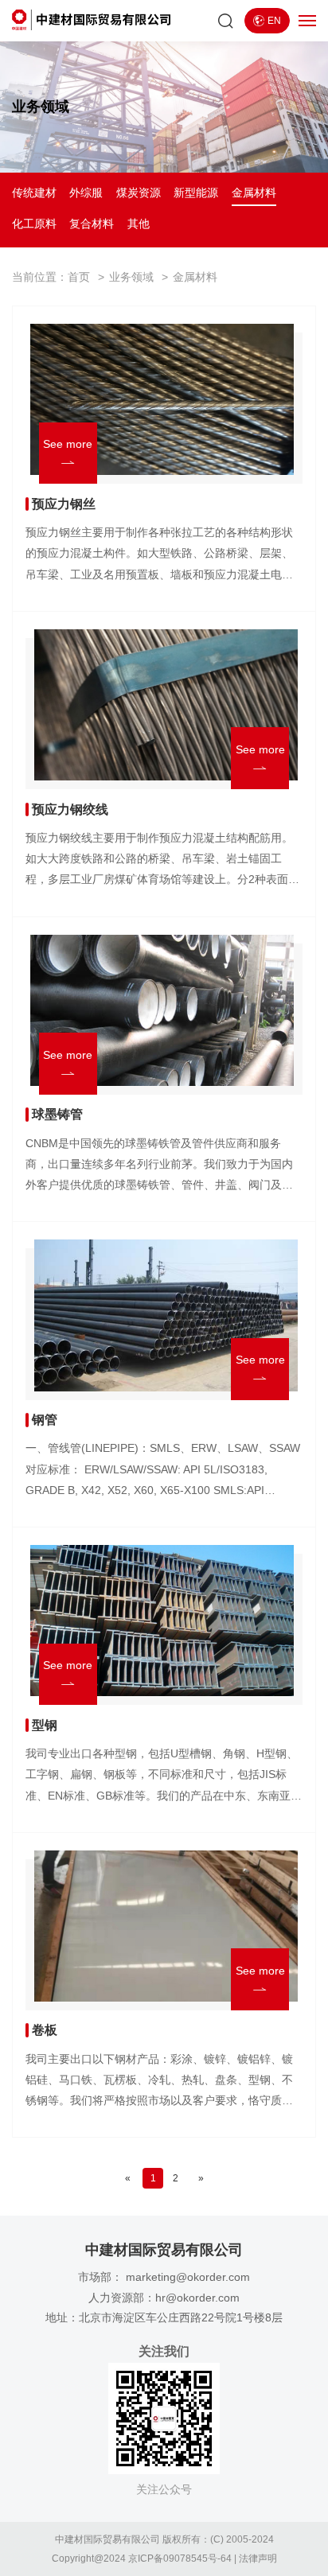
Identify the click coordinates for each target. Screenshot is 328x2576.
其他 (139, 224)
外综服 (86, 193)
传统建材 (34, 193)
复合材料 (92, 224)
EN (274, 21)
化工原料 (34, 224)
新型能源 (196, 193)
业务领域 (131, 277)
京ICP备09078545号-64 (180, 2558)
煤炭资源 (139, 193)
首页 (79, 277)
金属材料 (254, 193)
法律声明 (258, 2558)
